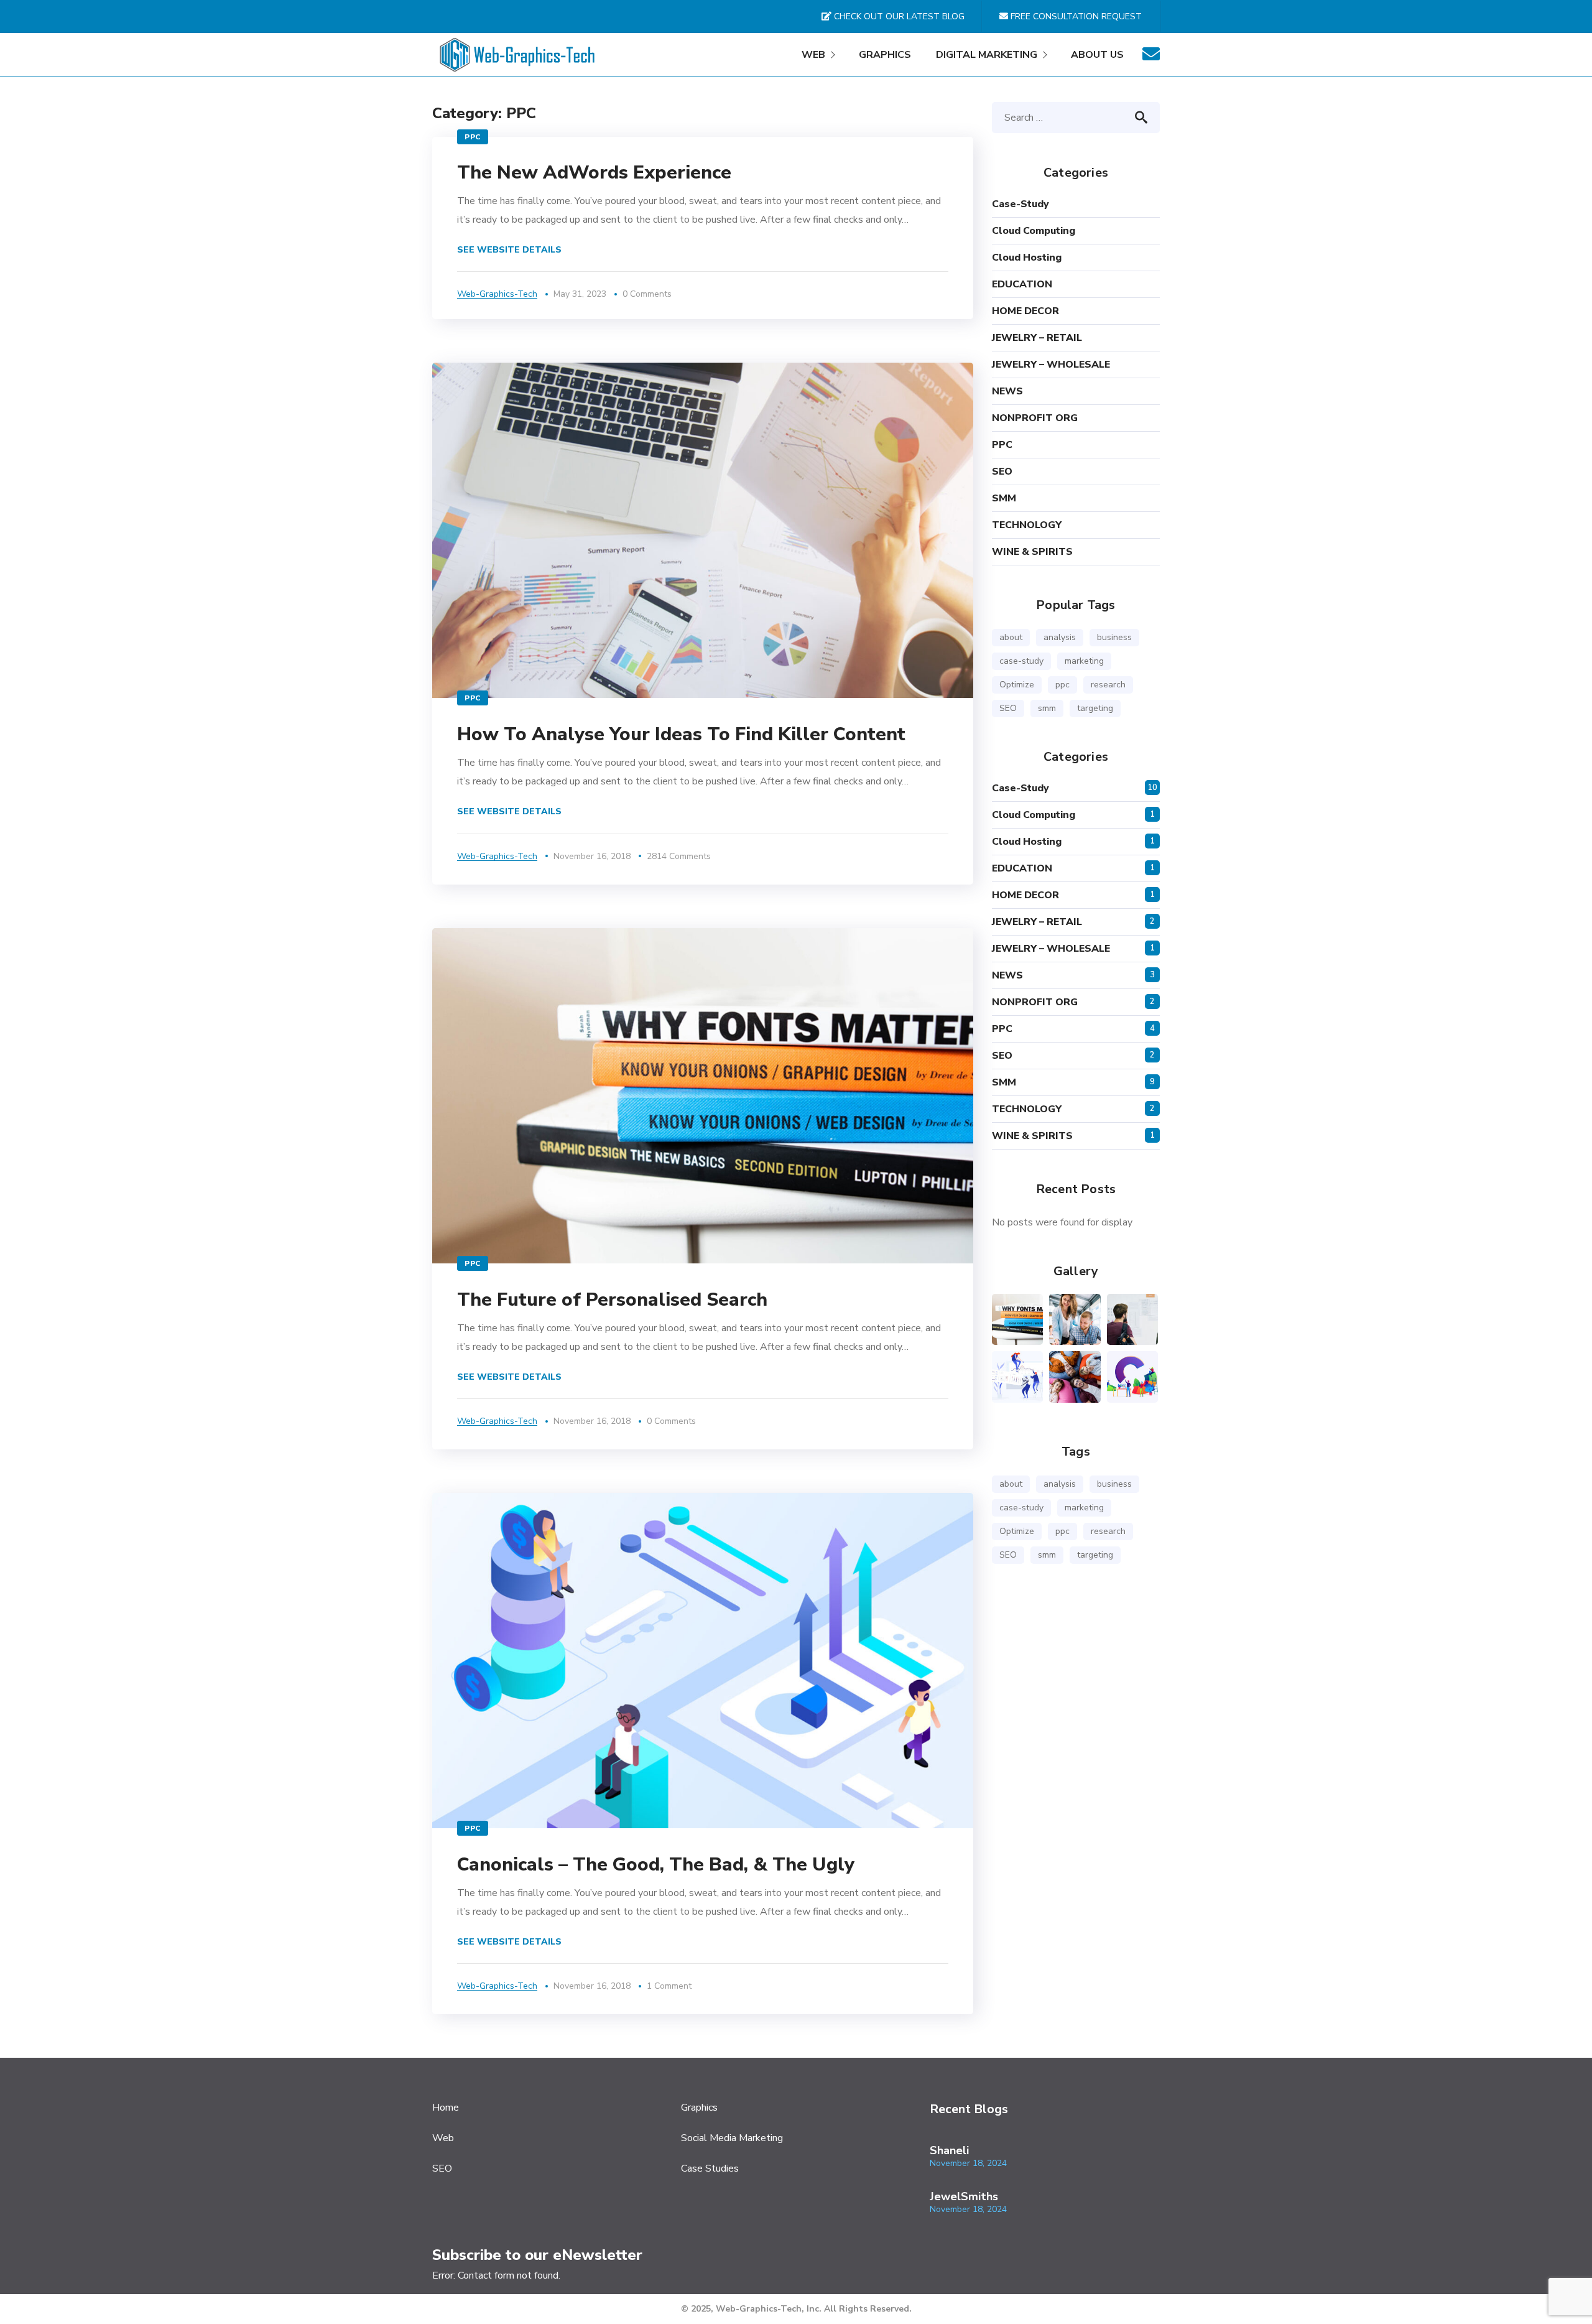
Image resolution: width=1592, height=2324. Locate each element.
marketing (1084, 661)
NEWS (1007, 391)
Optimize (1017, 685)
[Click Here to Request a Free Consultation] (1151, 58)
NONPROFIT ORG (1035, 418)
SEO (1002, 472)
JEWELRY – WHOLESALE (1051, 365)
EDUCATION (1022, 284)
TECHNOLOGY (1027, 525)
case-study (1020, 204)
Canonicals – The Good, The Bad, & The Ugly (656, 1865)
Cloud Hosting (1027, 258)
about (1011, 637)
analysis (1060, 637)
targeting (1095, 708)
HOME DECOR (1025, 311)
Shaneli (949, 2150)
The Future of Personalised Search (612, 1300)
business (1114, 637)
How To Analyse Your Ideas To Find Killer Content (681, 734)
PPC (473, 137)
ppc (1062, 685)
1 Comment (669, 1986)
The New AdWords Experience (594, 173)
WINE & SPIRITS (1032, 552)
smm (1047, 708)
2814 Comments (679, 856)
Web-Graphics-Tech (497, 294)
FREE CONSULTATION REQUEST (1075, 16)
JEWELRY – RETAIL (1037, 338)
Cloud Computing (1034, 231)
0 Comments (647, 294)
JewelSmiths (964, 2196)
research (1108, 685)
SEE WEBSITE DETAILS (509, 250)
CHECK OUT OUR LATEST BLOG (898, 16)
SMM (1004, 498)
